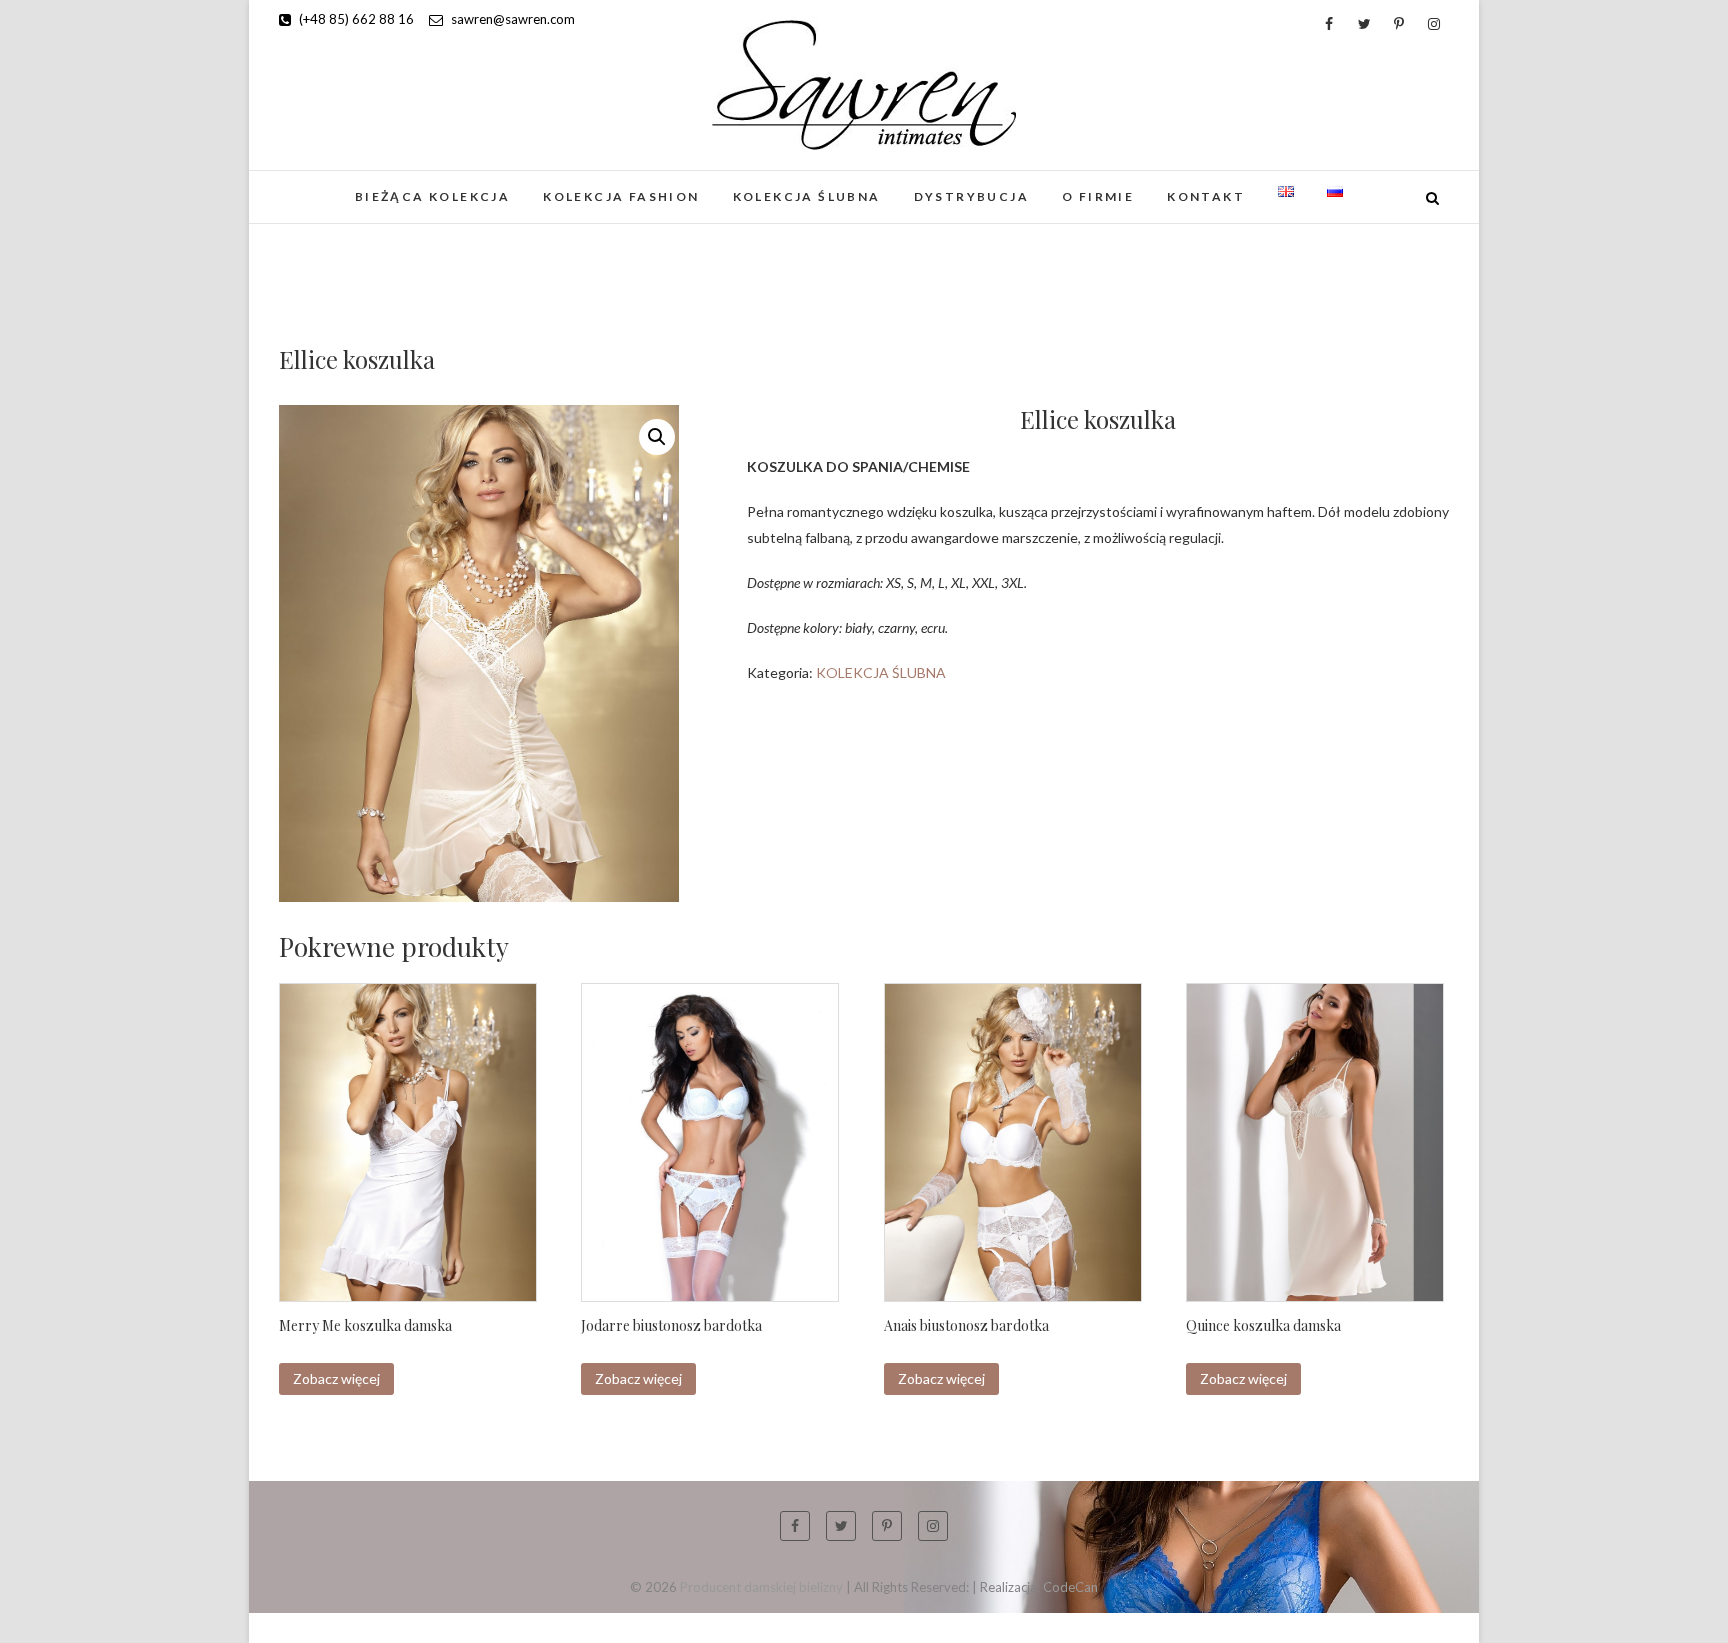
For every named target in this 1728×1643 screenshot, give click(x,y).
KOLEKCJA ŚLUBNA (807, 196)
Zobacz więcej (336, 1378)
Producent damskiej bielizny (761, 1587)
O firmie (1098, 196)
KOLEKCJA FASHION (621, 196)
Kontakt (1206, 196)
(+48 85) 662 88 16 (355, 19)
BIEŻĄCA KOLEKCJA (432, 196)
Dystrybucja (971, 196)
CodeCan (1070, 1587)
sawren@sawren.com (511, 19)
